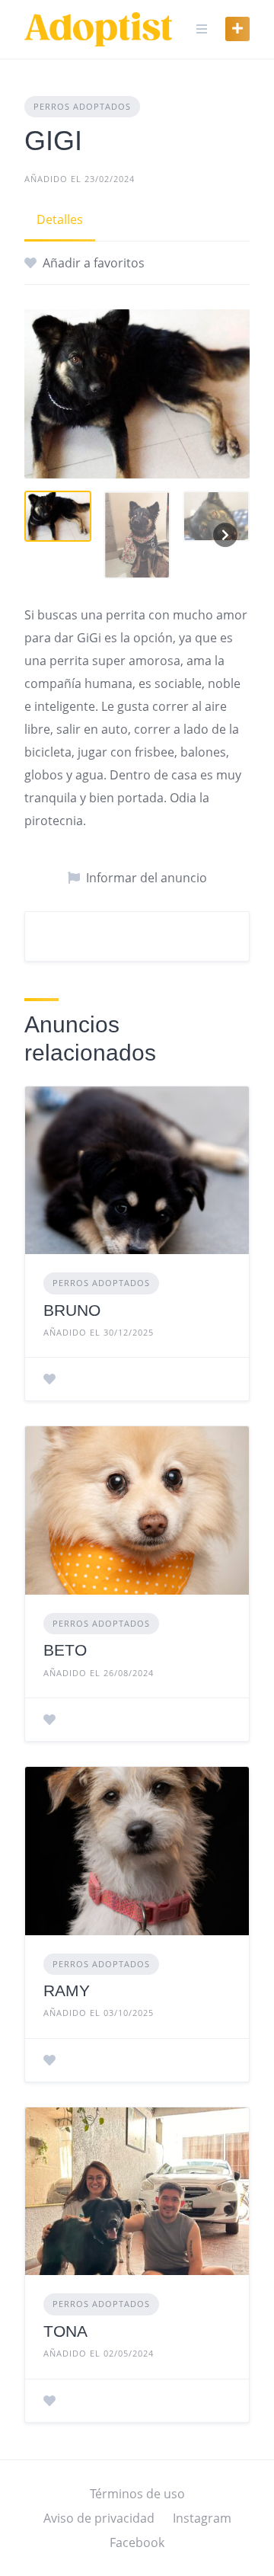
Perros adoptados (82, 106)
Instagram (202, 2518)
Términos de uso (137, 2494)
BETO (65, 1650)
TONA (65, 2331)
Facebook (137, 2542)
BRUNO (72, 1310)
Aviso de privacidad (99, 2518)
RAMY (67, 1990)
